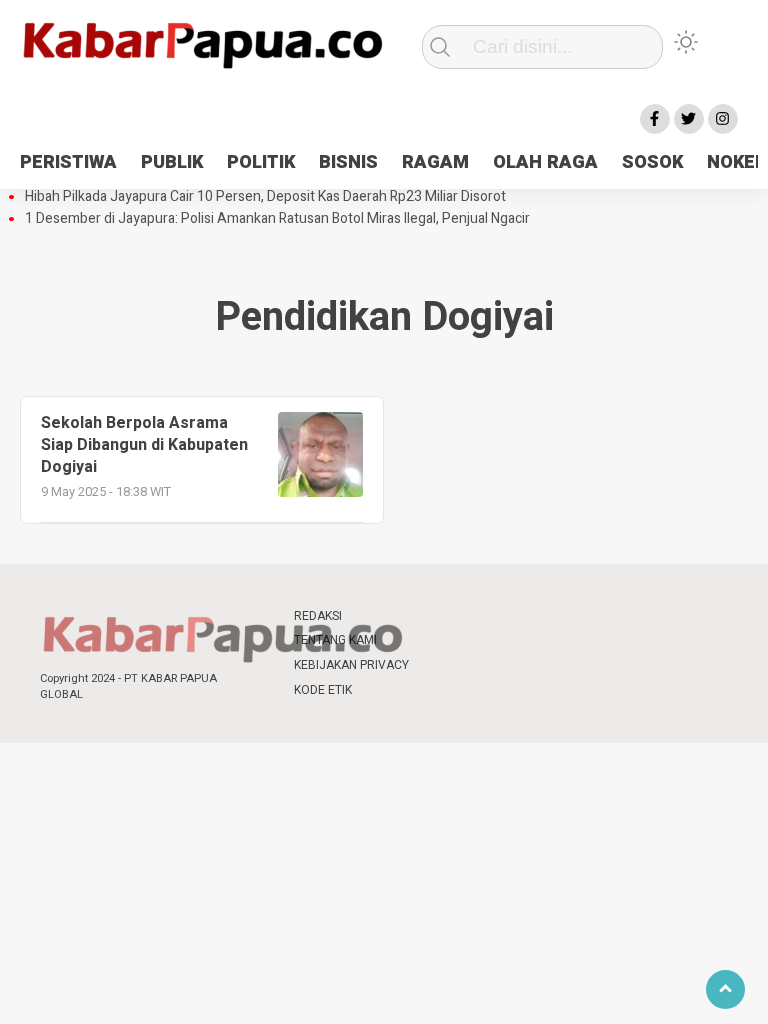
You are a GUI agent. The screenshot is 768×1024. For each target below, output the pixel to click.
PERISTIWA (68, 162)
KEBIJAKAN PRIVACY (351, 665)
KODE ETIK (323, 690)
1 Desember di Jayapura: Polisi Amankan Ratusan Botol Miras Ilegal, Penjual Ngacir (277, 219)
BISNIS (348, 162)
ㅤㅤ (444, 616)
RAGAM (435, 162)
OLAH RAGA (545, 162)
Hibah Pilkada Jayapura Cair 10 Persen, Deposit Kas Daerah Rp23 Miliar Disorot (265, 197)
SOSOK (652, 162)
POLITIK (261, 162)
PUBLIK (172, 162)
